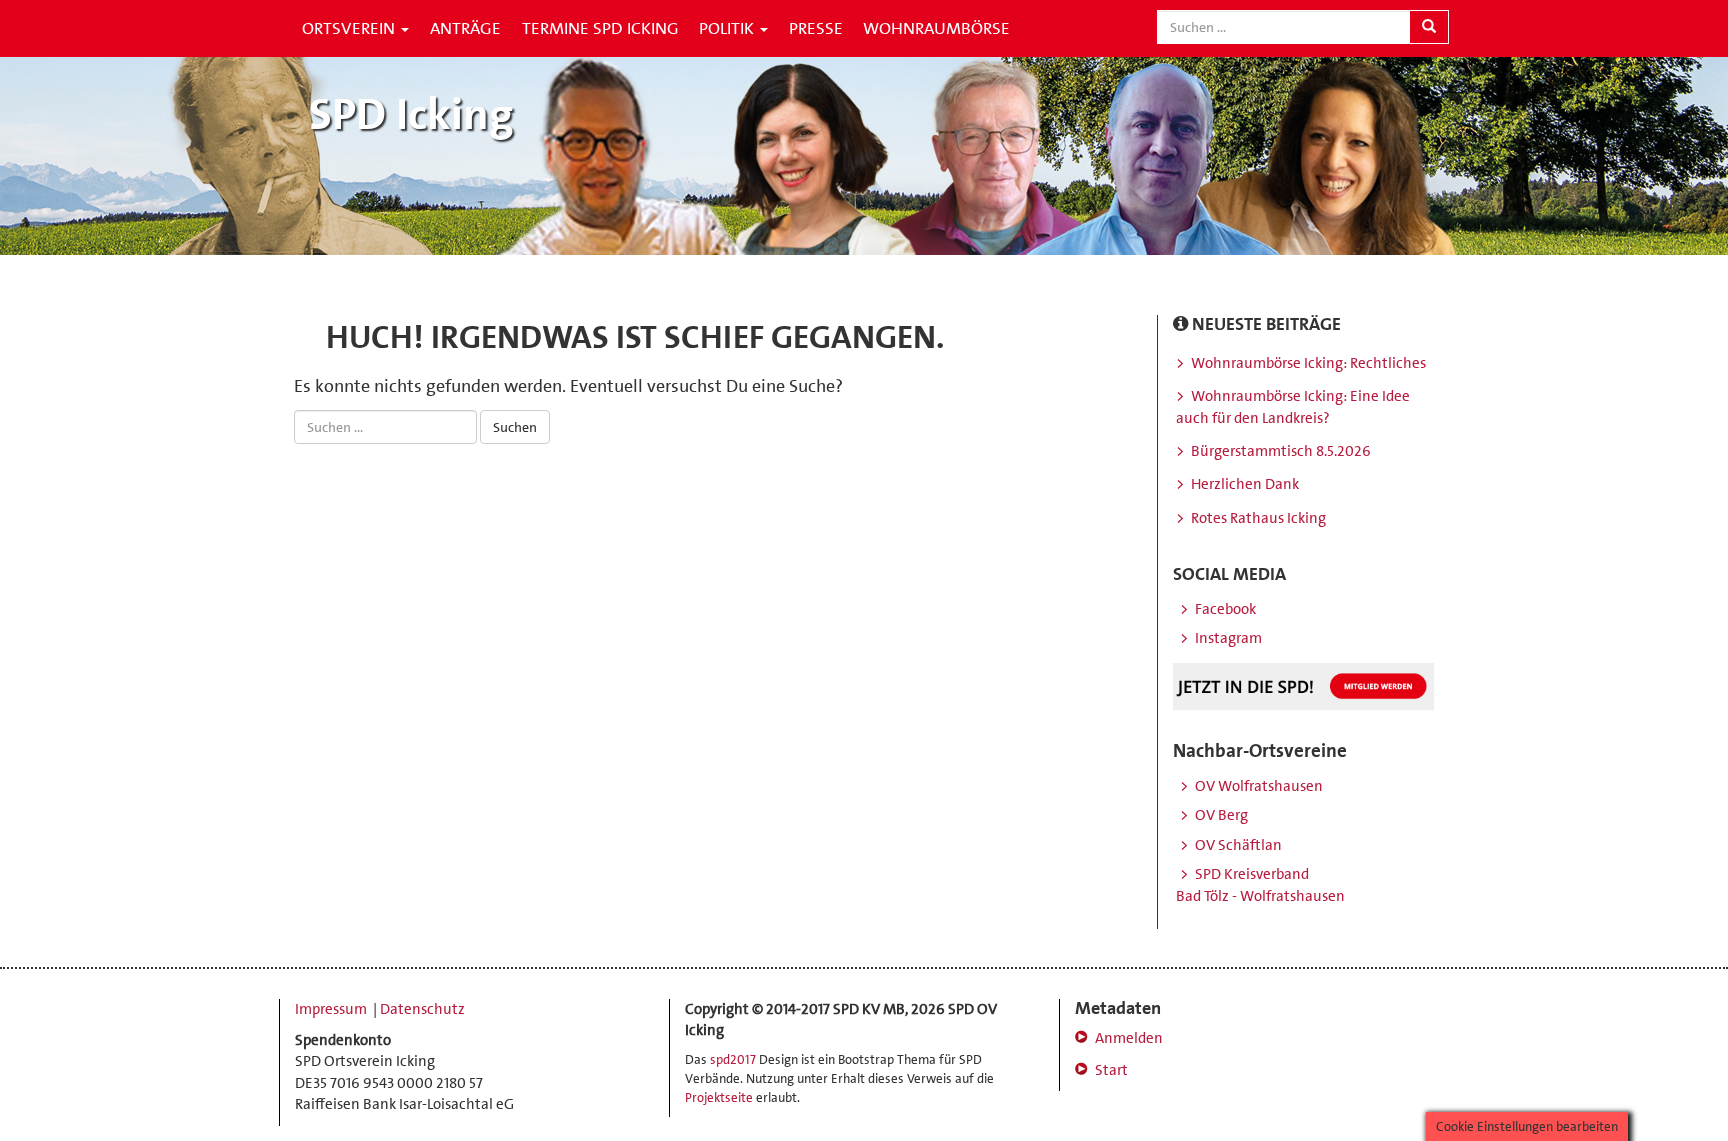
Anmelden (1129, 1038)
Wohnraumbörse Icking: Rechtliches (1308, 363)
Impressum (332, 1009)
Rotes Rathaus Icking (1258, 518)
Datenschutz (422, 1009)
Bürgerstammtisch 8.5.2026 (1281, 451)
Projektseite (719, 1097)
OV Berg (1221, 815)
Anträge (465, 28)
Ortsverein (350, 28)
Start (1111, 1070)
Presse (816, 28)
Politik (728, 28)
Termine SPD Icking (600, 28)
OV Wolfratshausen (1259, 786)
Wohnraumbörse (936, 28)
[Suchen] (1429, 27)
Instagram (1228, 638)
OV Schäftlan (1238, 845)
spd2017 (733, 1059)
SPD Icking (411, 114)
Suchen (515, 427)
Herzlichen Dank (1245, 484)
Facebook (1225, 609)
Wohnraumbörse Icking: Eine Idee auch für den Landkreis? (1293, 406)
